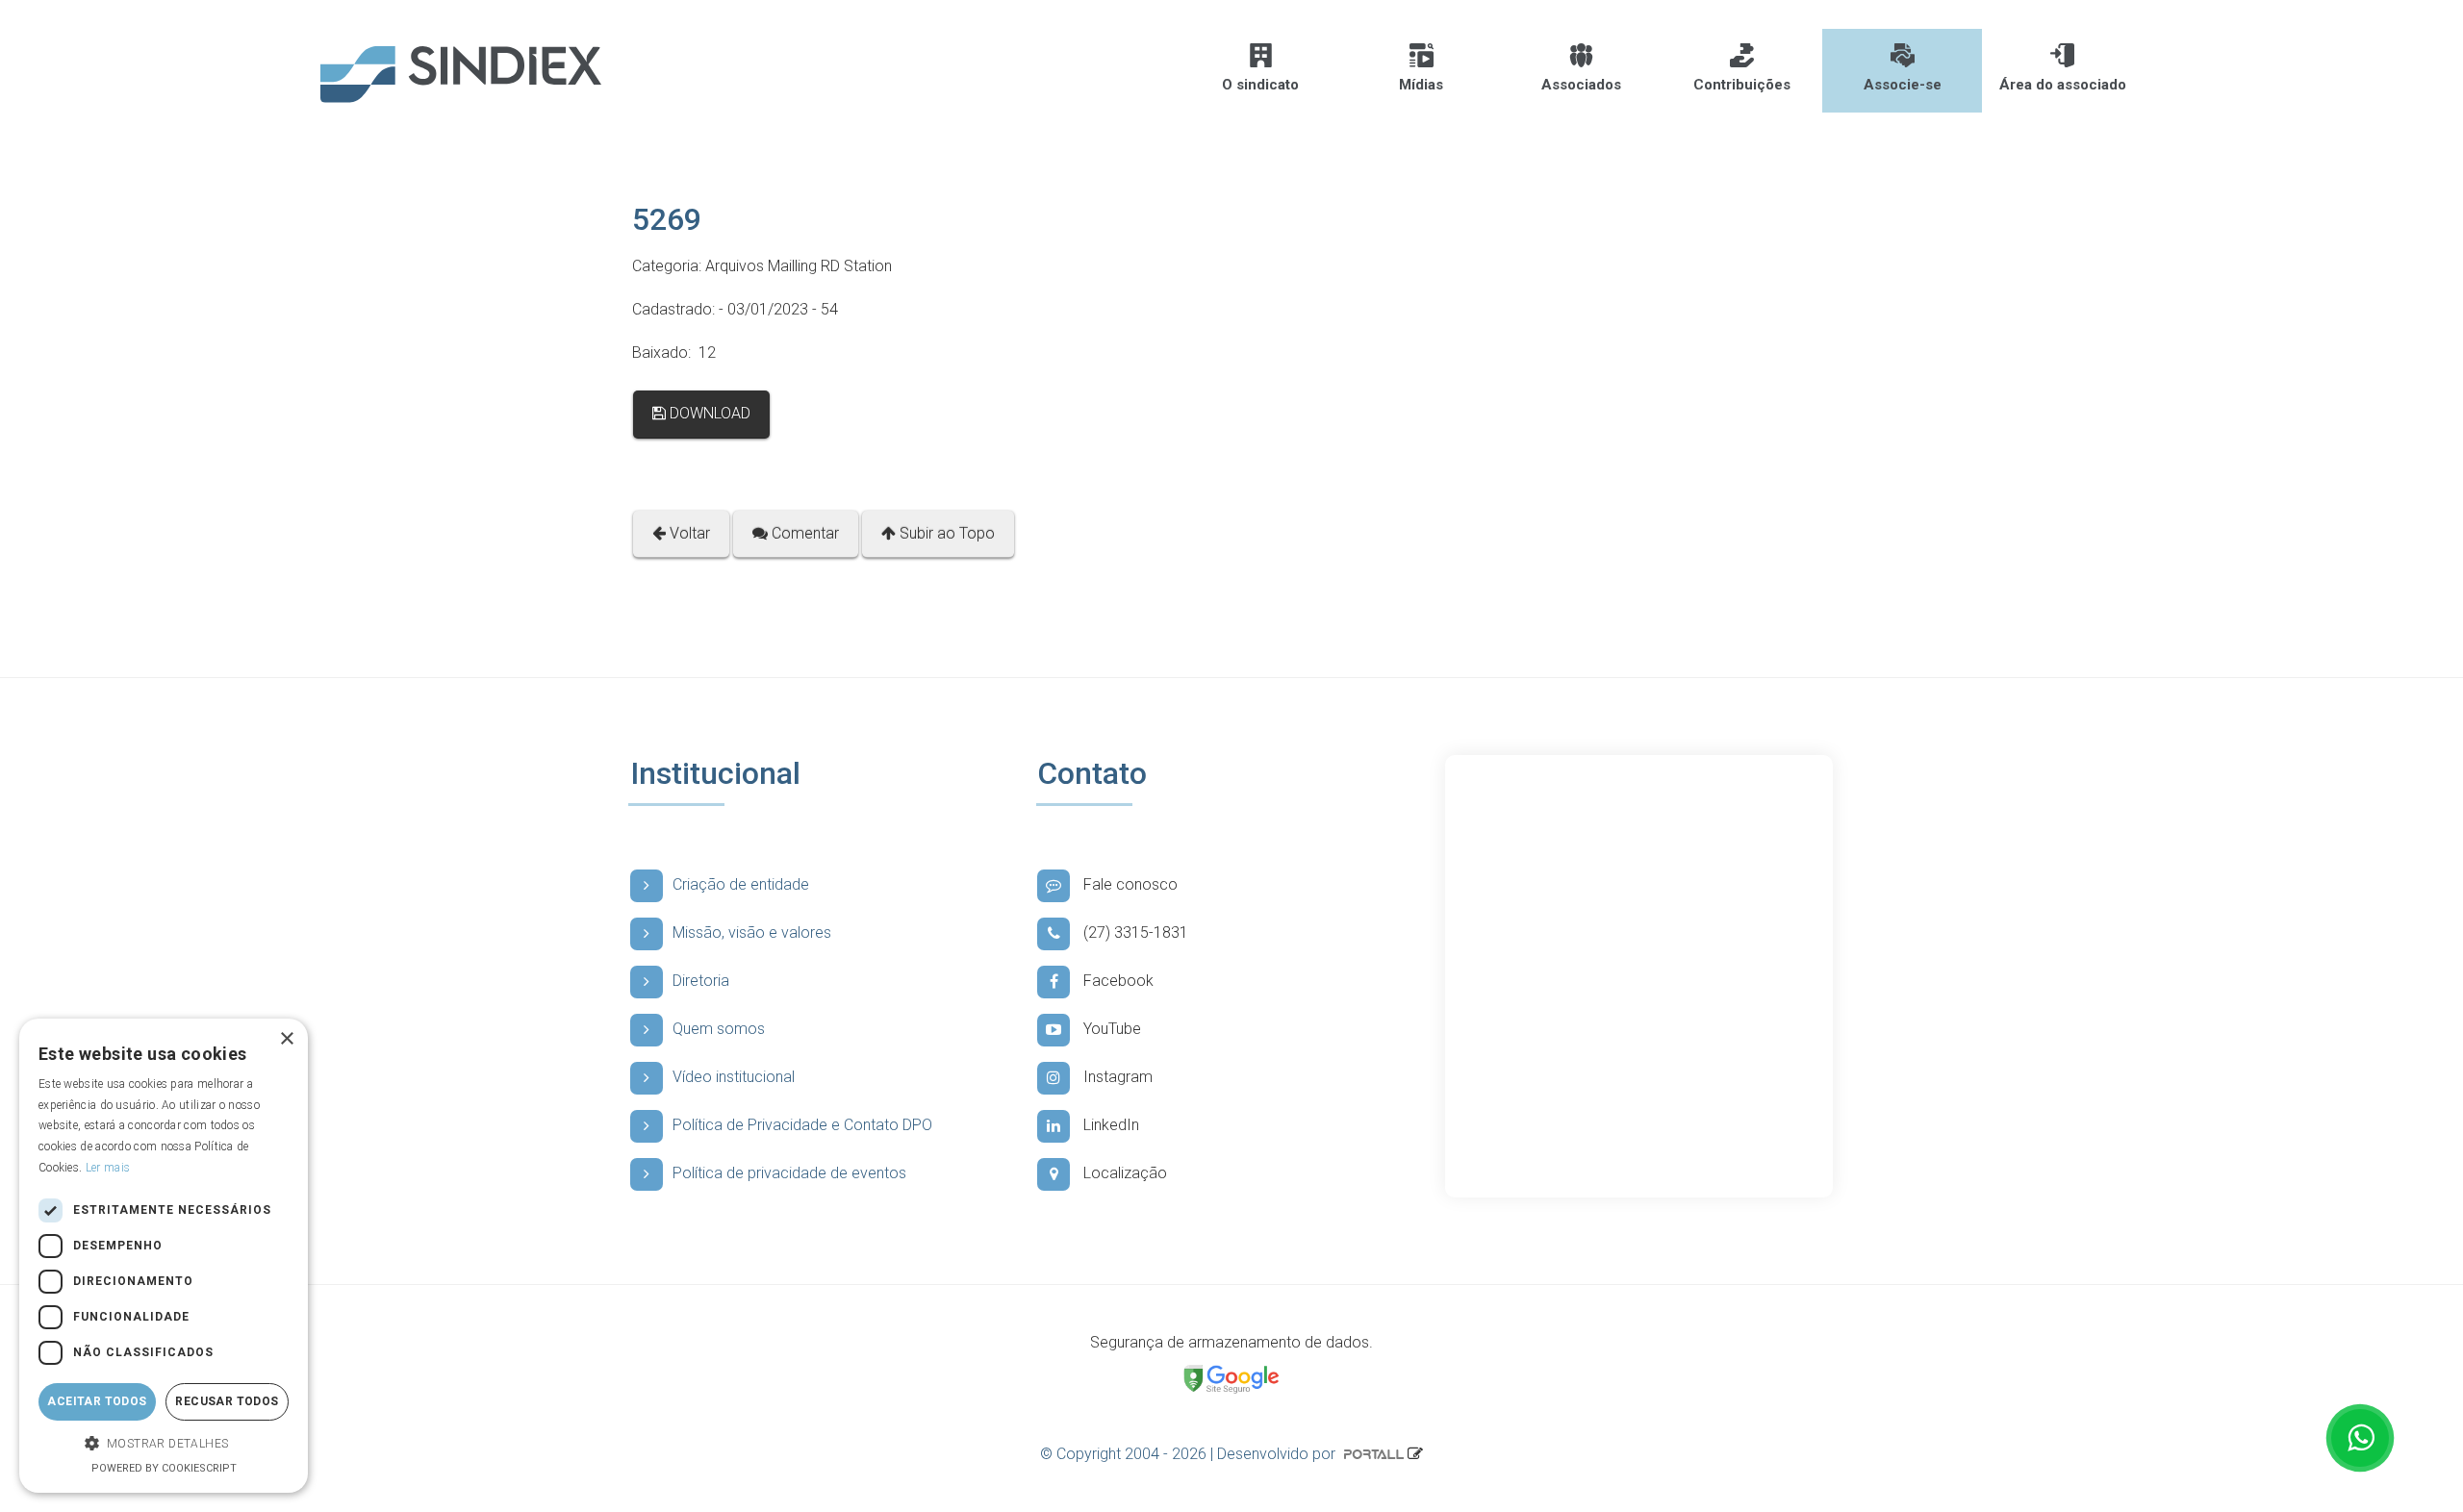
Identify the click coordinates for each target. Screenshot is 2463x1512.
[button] (164, 1444)
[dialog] (164, 1256)
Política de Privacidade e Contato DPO (802, 1125)
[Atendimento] (2360, 1438)
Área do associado (2063, 85)
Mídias (1421, 85)
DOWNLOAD (708, 413)
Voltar (688, 533)
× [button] (286, 1039)
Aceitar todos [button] (97, 1401)
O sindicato (1260, 85)
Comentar (803, 533)
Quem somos (719, 1029)
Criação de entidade (741, 884)
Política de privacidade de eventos (789, 1173)
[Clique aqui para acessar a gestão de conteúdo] (1415, 1454)
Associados (1581, 85)
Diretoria (701, 981)
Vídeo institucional (734, 1077)
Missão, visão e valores (752, 932)
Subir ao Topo (945, 533)
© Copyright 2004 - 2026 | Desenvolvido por (1190, 1454)
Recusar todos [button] (227, 1401)
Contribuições (1742, 85)
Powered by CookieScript (164, 1468)
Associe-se (1903, 85)
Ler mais (108, 1168)
